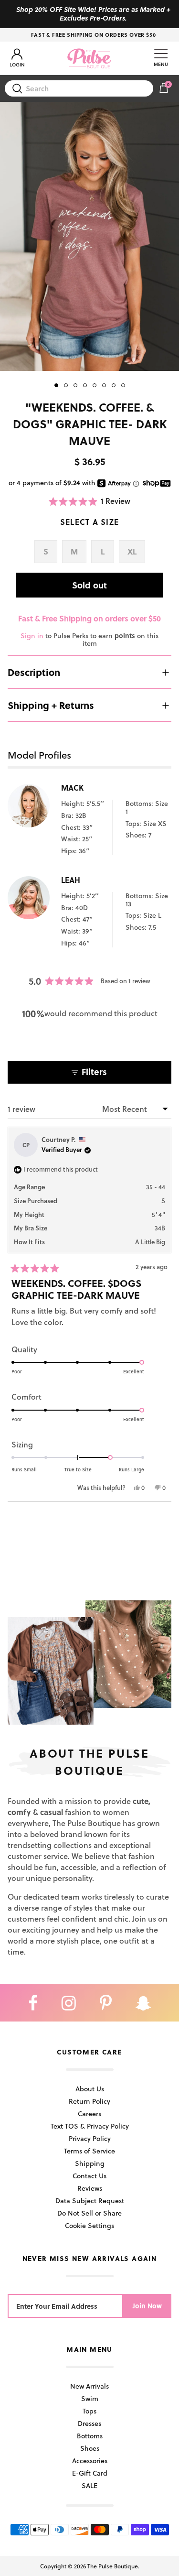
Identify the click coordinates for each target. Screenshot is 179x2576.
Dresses (89, 2423)
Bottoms (90, 2436)
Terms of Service (89, 2151)
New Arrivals (89, 2386)
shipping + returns (51, 705)
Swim (90, 2398)
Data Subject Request (90, 2201)
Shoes (90, 2448)
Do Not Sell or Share (89, 2213)
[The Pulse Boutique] (89, 58)
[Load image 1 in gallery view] (89, 236)
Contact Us (89, 2176)
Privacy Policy (90, 2138)
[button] (90, 501)
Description (34, 672)
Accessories (90, 2461)
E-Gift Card (90, 2473)
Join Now (147, 2306)
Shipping (90, 2163)
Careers (89, 2114)
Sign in (32, 636)
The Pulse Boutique (113, 2566)
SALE (89, 2485)
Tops (89, 2411)
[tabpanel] (89, 236)
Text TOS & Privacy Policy (90, 2126)
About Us (90, 2089)
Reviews (90, 2188)
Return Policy (89, 2101)
